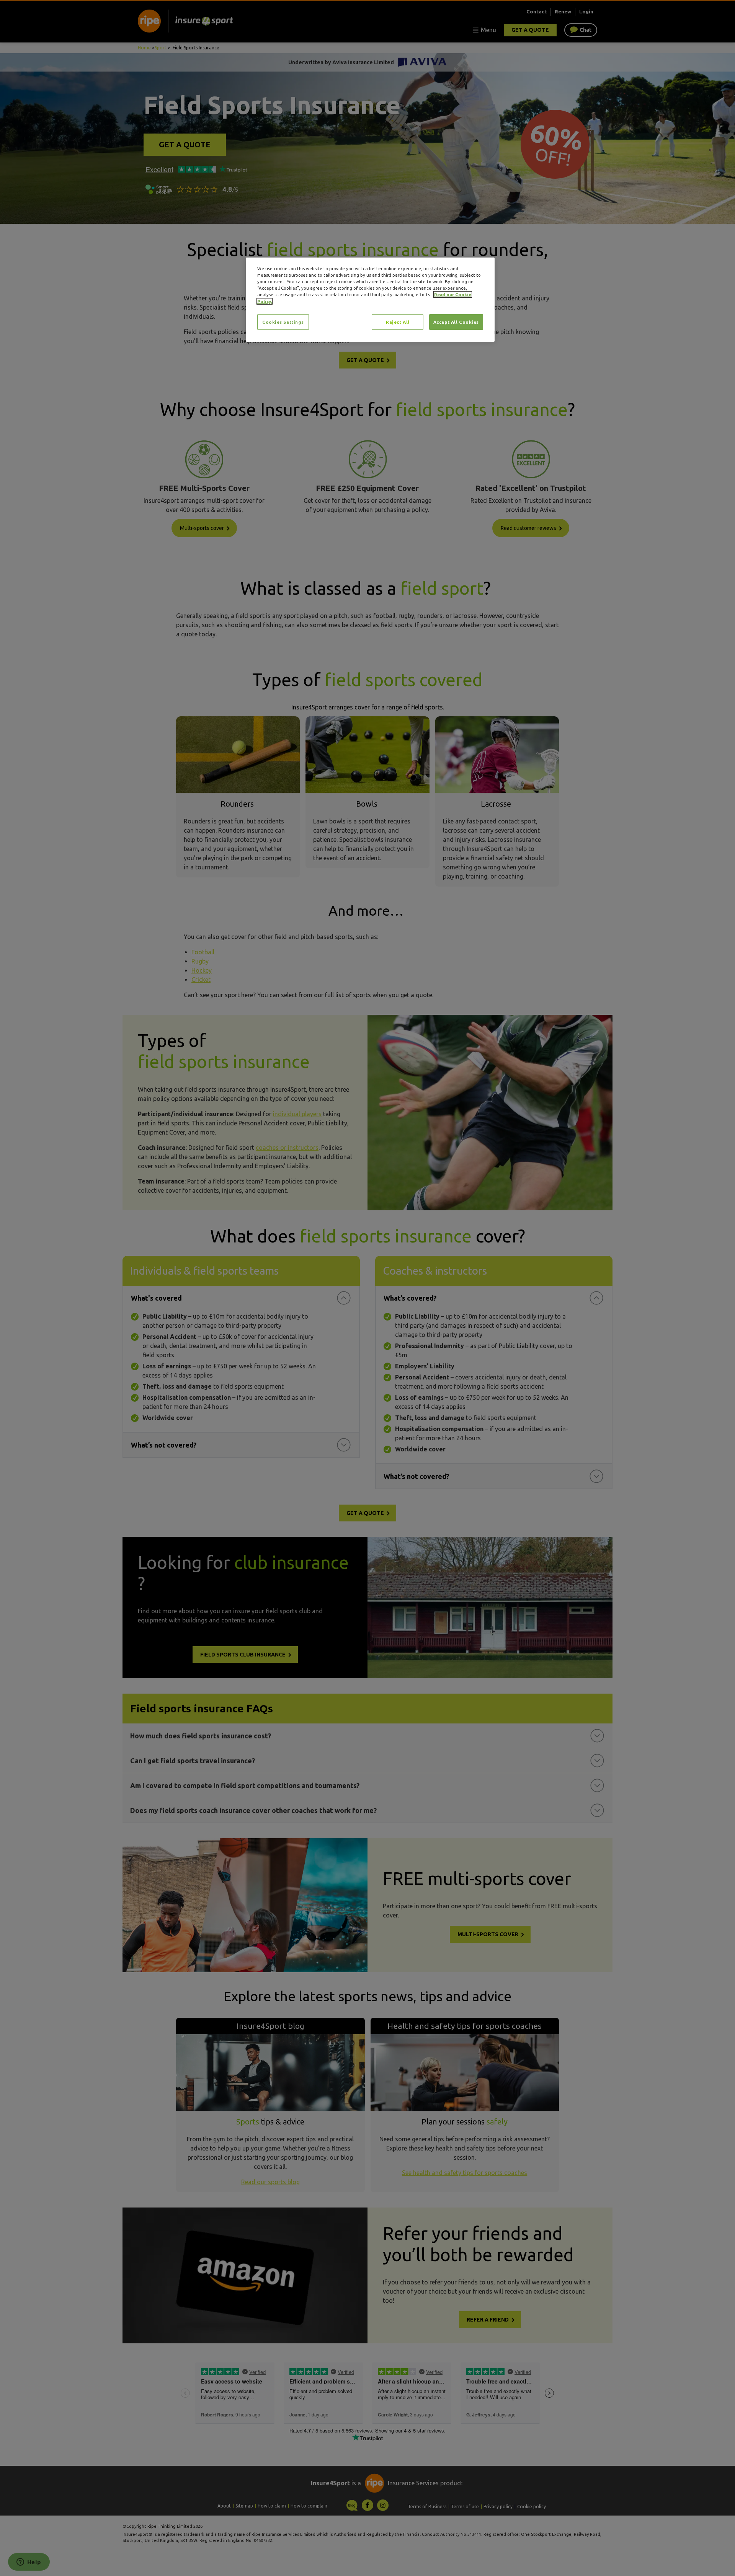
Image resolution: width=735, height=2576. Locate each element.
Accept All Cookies (456, 322)
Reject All (398, 322)
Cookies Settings (283, 322)
